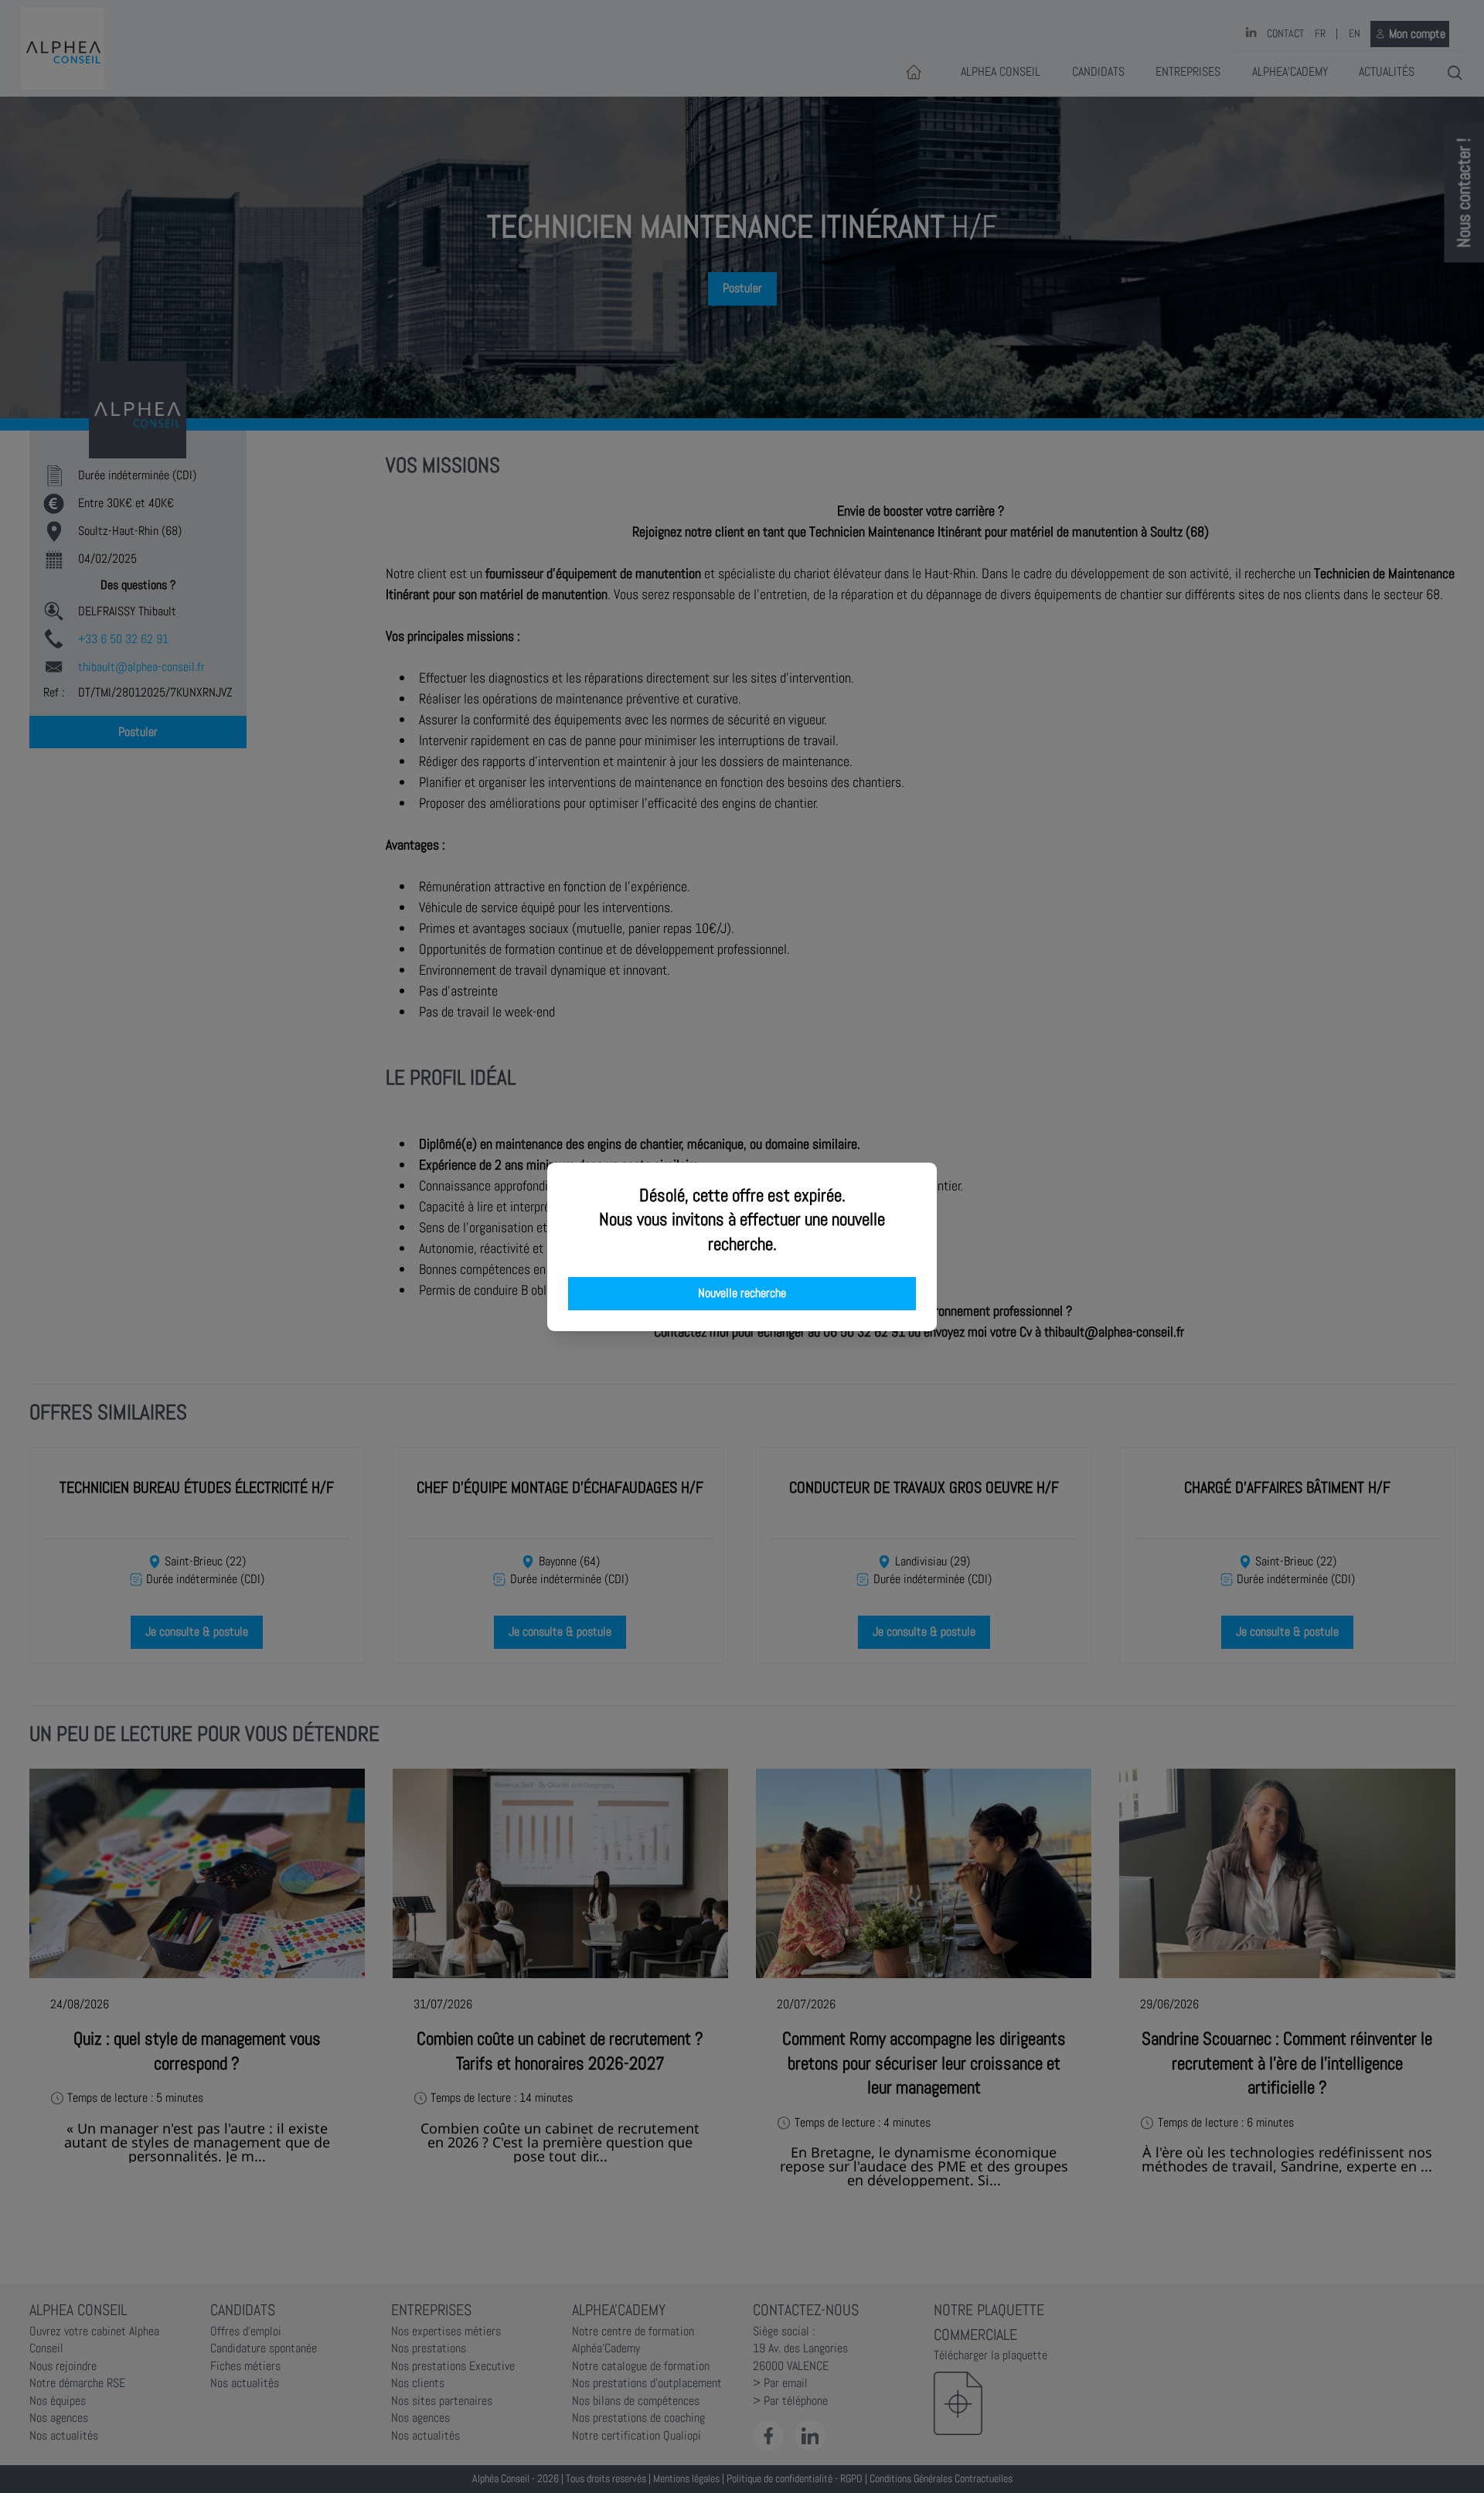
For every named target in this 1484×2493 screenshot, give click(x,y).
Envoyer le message (1312, 432)
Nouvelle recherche (742, 1293)
